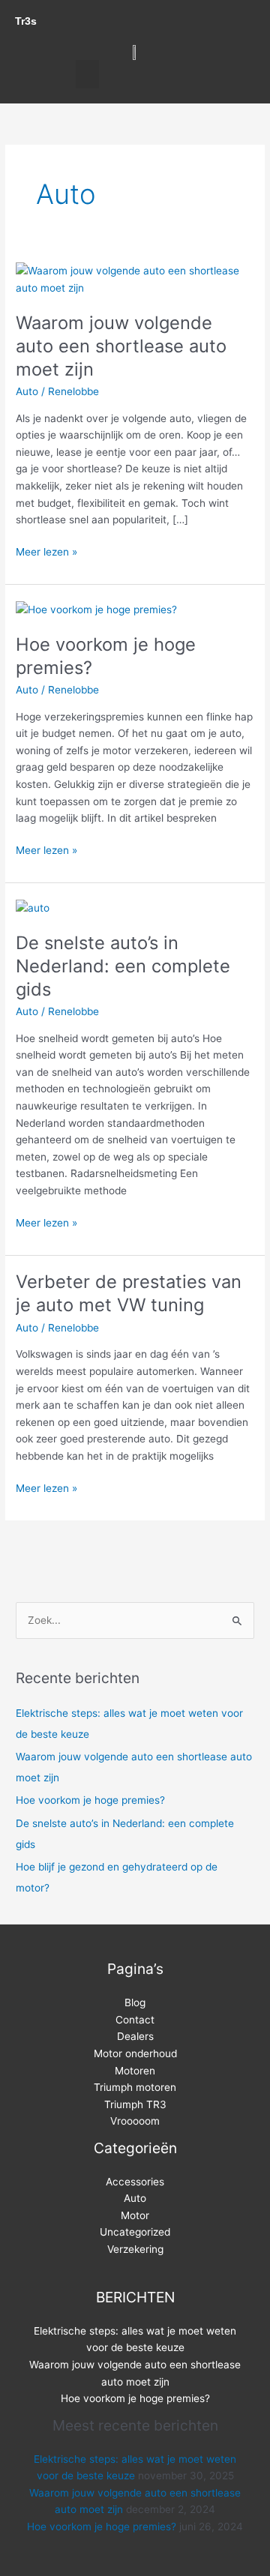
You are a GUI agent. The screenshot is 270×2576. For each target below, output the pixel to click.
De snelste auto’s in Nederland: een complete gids (123, 966)
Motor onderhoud (135, 2053)
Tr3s (26, 21)
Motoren (135, 2071)
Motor (135, 2215)
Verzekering (135, 2249)
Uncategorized (135, 2232)
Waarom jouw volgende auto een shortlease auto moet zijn (121, 346)
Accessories (135, 2182)
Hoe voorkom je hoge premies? (90, 1800)
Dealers (135, 2036)
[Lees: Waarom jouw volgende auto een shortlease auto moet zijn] (135, 279)
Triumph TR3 (135, 2104)
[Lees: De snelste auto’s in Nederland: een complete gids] (33, 907)
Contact (135, 2020)
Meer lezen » (46, 551)
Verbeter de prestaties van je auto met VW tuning (129, 1293)
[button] (88, 74)
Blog (135, 2002)
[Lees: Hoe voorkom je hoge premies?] (96, 609)
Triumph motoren (135, 2087)
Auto (27, 391)
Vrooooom (135, 2121)
